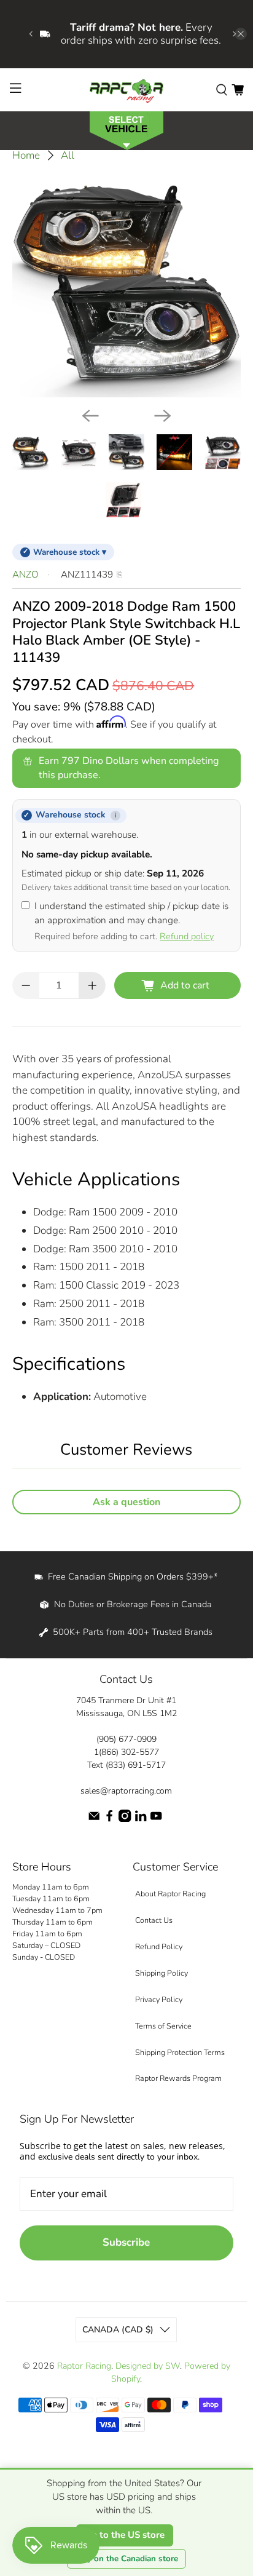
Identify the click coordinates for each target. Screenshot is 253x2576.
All (68, 155)
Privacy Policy (159, 1999)
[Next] (163, 416)
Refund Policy (159, 1946)
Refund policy (187, 936)
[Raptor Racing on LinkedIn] (141, 1819)
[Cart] (238, 89)
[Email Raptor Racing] (94, 1819)
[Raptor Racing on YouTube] (156, 1819)
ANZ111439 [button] (87, 574)
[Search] (222, 89)
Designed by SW (148, 2366)
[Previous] (90, 416)
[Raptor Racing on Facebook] (109, 1819)
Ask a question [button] (126, 1502)
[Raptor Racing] (126, 90)
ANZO (25, 574)
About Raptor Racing (170, 1894)
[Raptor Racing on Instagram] (125, 1819)
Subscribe (126, 2242)
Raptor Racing (84, 2366)
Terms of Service (163, 2026)
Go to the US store (125, 2535)
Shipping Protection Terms (180, 2052)
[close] (241, 34)
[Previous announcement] (31, 34)
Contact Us (154, 1920)
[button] (126, 129)
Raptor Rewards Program (178, 2078)
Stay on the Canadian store (126, 2559)
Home (26, 155)
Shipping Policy (162, 1973)
